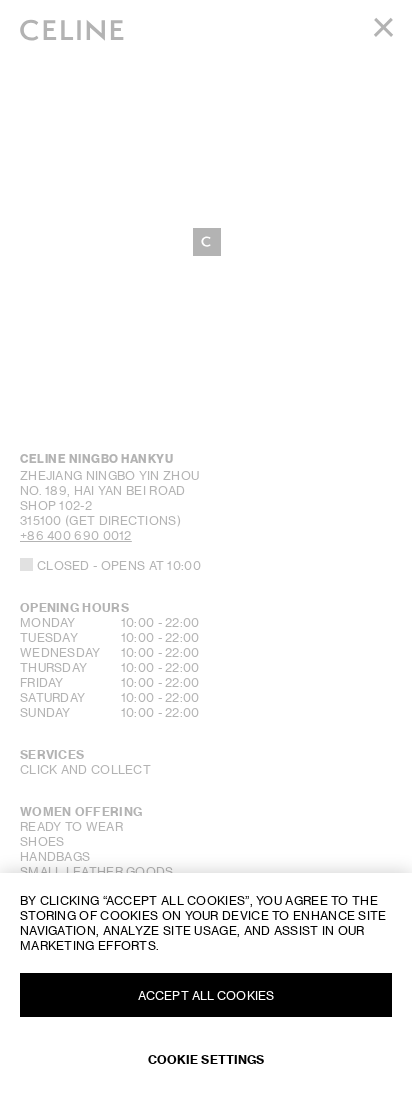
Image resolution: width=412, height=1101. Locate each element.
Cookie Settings (206, 1059)
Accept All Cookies (206, 995)
